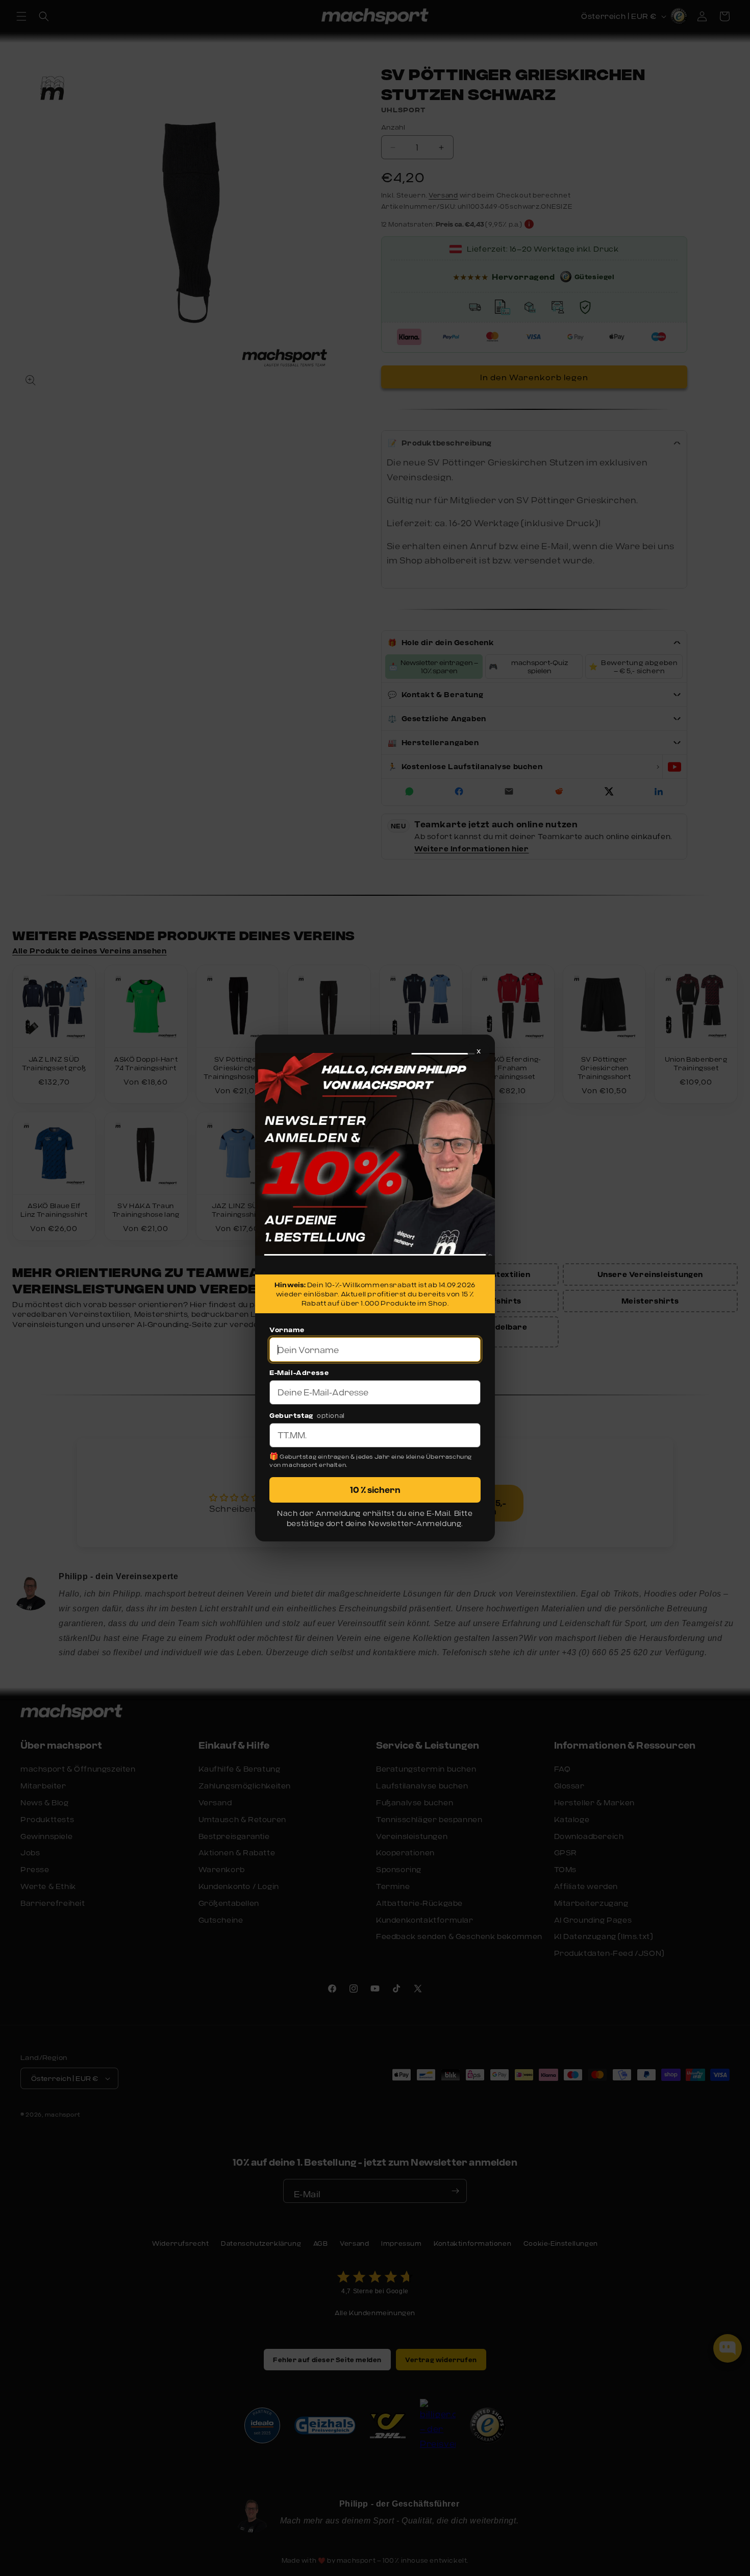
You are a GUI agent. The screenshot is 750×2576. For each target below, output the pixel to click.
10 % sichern (375, 1490)
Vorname (287, 1330)
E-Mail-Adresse (299, 1372)
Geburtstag (291, 1415)
